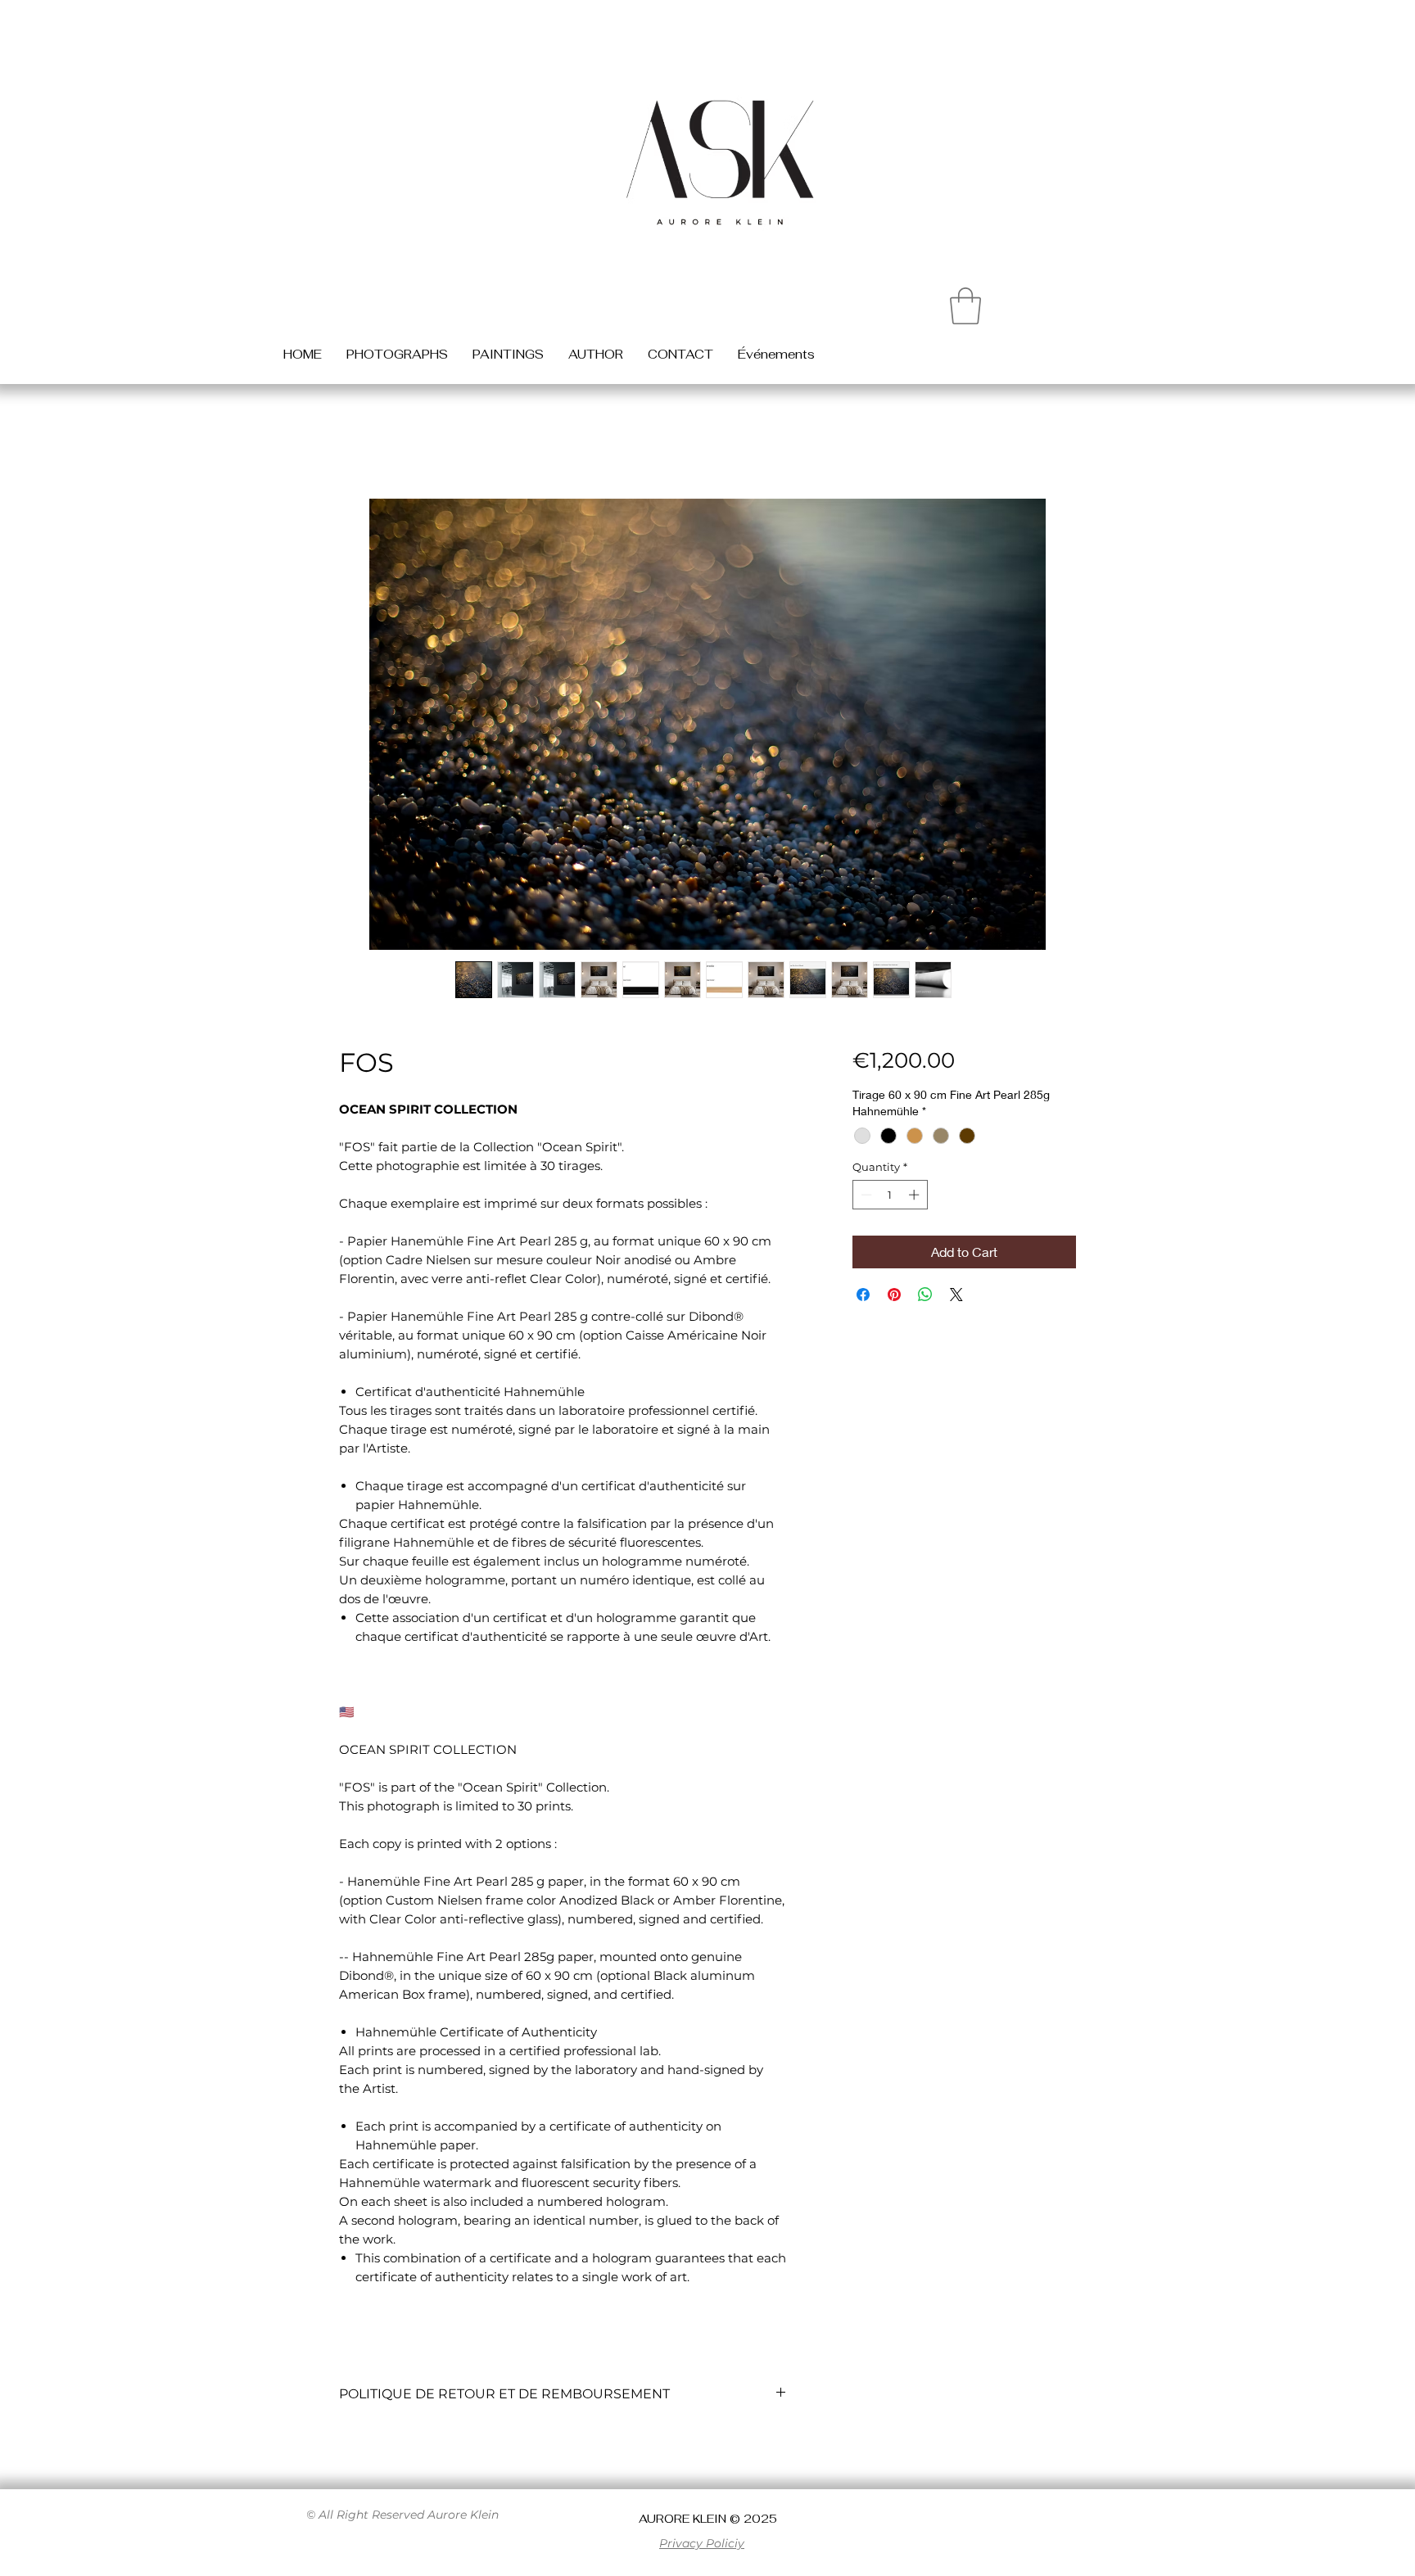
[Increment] (915, 1195)
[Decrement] (865, 1195)
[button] (965, 306)
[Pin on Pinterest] (894, 1295)
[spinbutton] (890, 1195)
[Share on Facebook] (863, 1295)
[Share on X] (956, 1295)
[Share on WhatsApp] (925, 1295)
